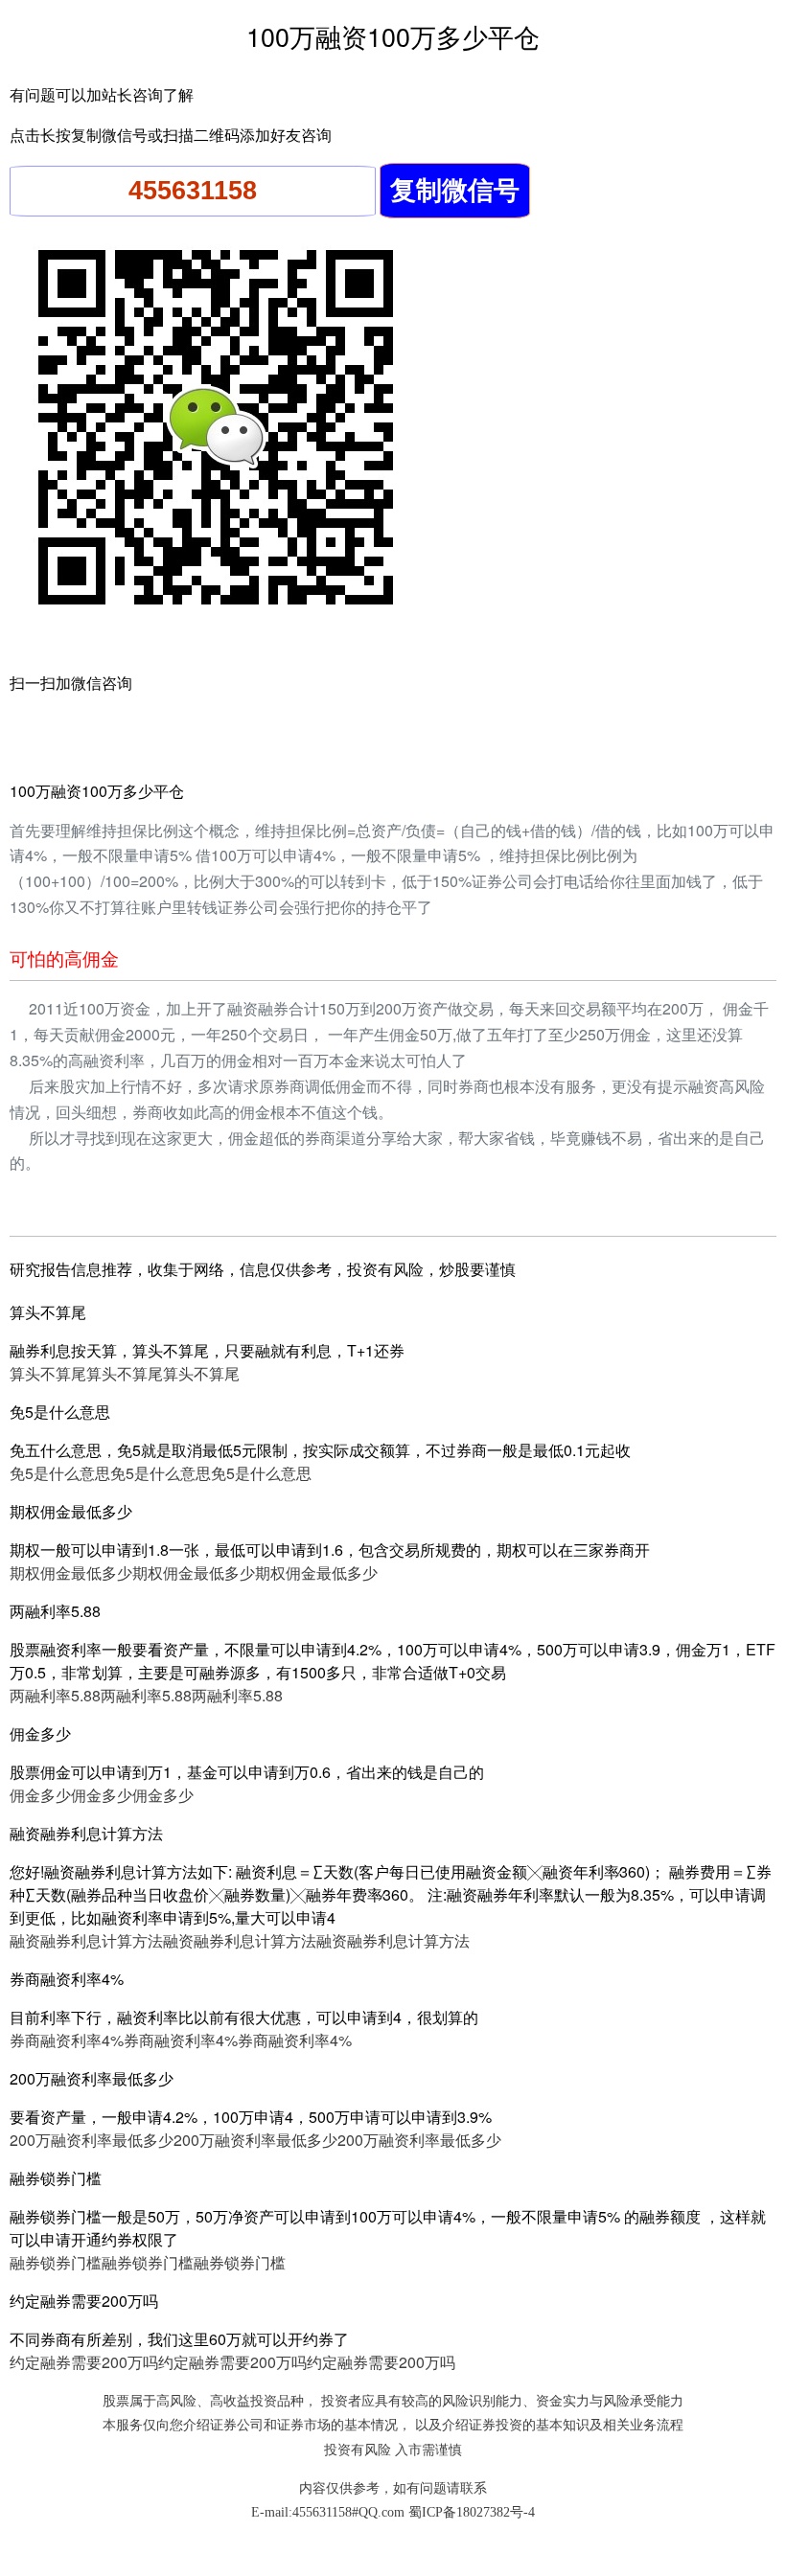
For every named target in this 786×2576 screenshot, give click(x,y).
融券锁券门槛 (56, 2262)
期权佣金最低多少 (71, 1573)
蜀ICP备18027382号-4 (472, 2512)
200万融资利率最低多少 (92, 2140)
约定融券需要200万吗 (84, 2362)
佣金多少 (40, 1795)
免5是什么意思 (60, 1473)
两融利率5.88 (55, 1695)
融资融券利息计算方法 (86, 1940)
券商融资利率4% (67, 2040)
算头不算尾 (48, 1373)
